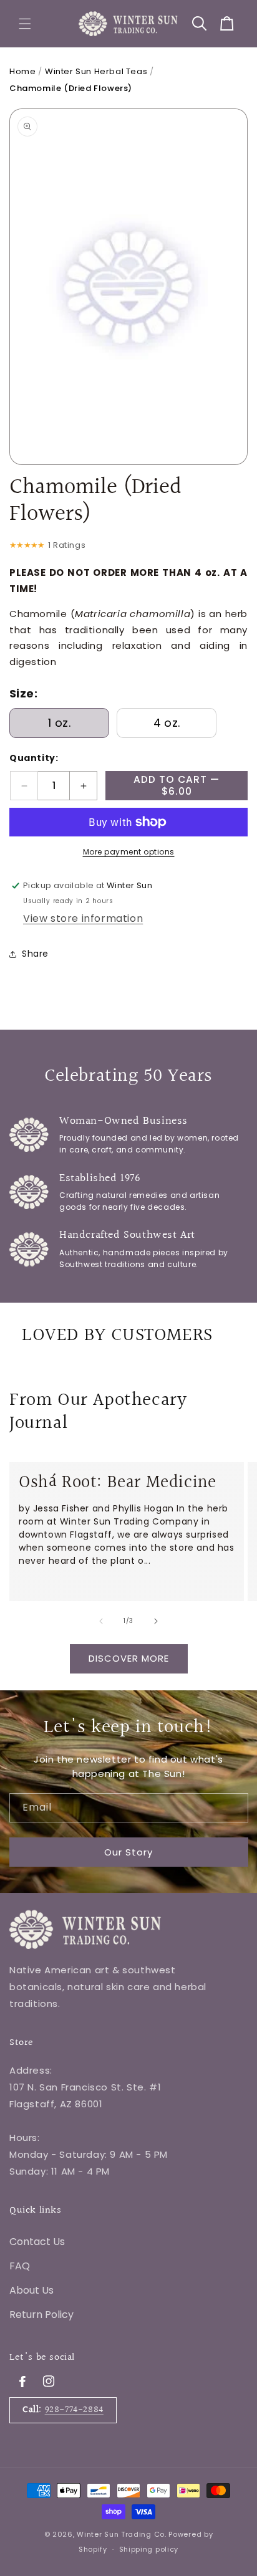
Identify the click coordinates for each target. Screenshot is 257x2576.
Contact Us (37, 2242)
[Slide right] (156, 1621)
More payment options (129, 852)
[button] (25, 24)
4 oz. (167, 723)
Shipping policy (149, 2549)
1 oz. (59, 723)
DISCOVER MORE (129, 1658)
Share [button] (35, 954)
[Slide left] (101, 1621)
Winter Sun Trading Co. (121, 2534)
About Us (32, 2290)
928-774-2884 (74, 2410)
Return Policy (41, 2315)
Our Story (128, 1852)
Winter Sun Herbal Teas (96, 71)
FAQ (20, 2266)
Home (22, 71)
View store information (83, 918)
